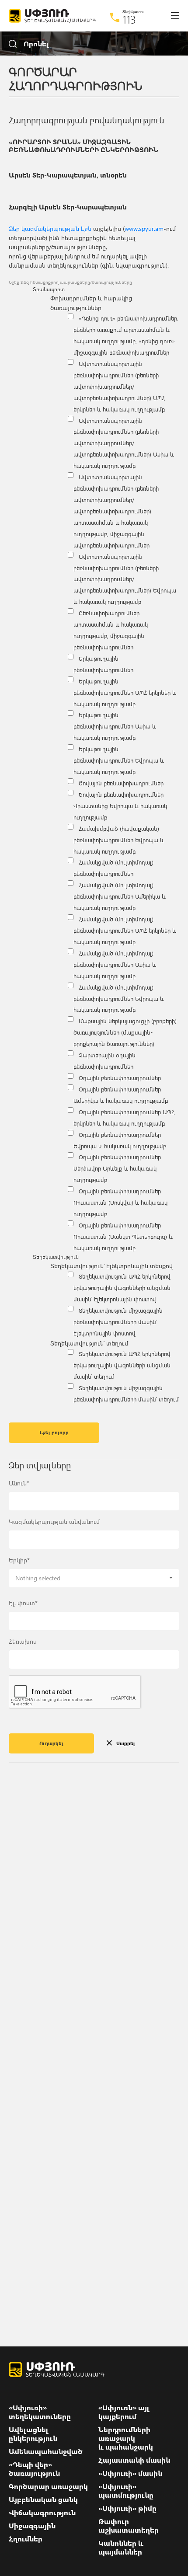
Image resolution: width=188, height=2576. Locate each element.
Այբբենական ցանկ (43, 2499)
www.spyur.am (144, 228)
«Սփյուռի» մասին (130, 2473)
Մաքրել (126, 1743)
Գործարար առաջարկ (48, 2486)
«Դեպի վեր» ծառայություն (34, 2469)
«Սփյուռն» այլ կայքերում (124, 2412)
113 (129, 19)
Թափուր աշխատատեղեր (129, 2526)
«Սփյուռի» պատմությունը (126, 2491)
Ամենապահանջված (46, 2451)
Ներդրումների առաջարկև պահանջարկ (126, 2438)
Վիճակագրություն (42, 2513)
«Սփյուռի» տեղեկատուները (40, 2412)
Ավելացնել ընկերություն (33, 2434)
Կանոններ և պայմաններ (121, 2548)
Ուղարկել (51, 1743)
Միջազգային (32, 2526)
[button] (94, 1578)
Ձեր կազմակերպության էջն (50, 228)
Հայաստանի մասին (134, 2460)
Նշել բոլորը (54, 1432)
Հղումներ (26, 2539)
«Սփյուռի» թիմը (127, 2508)
